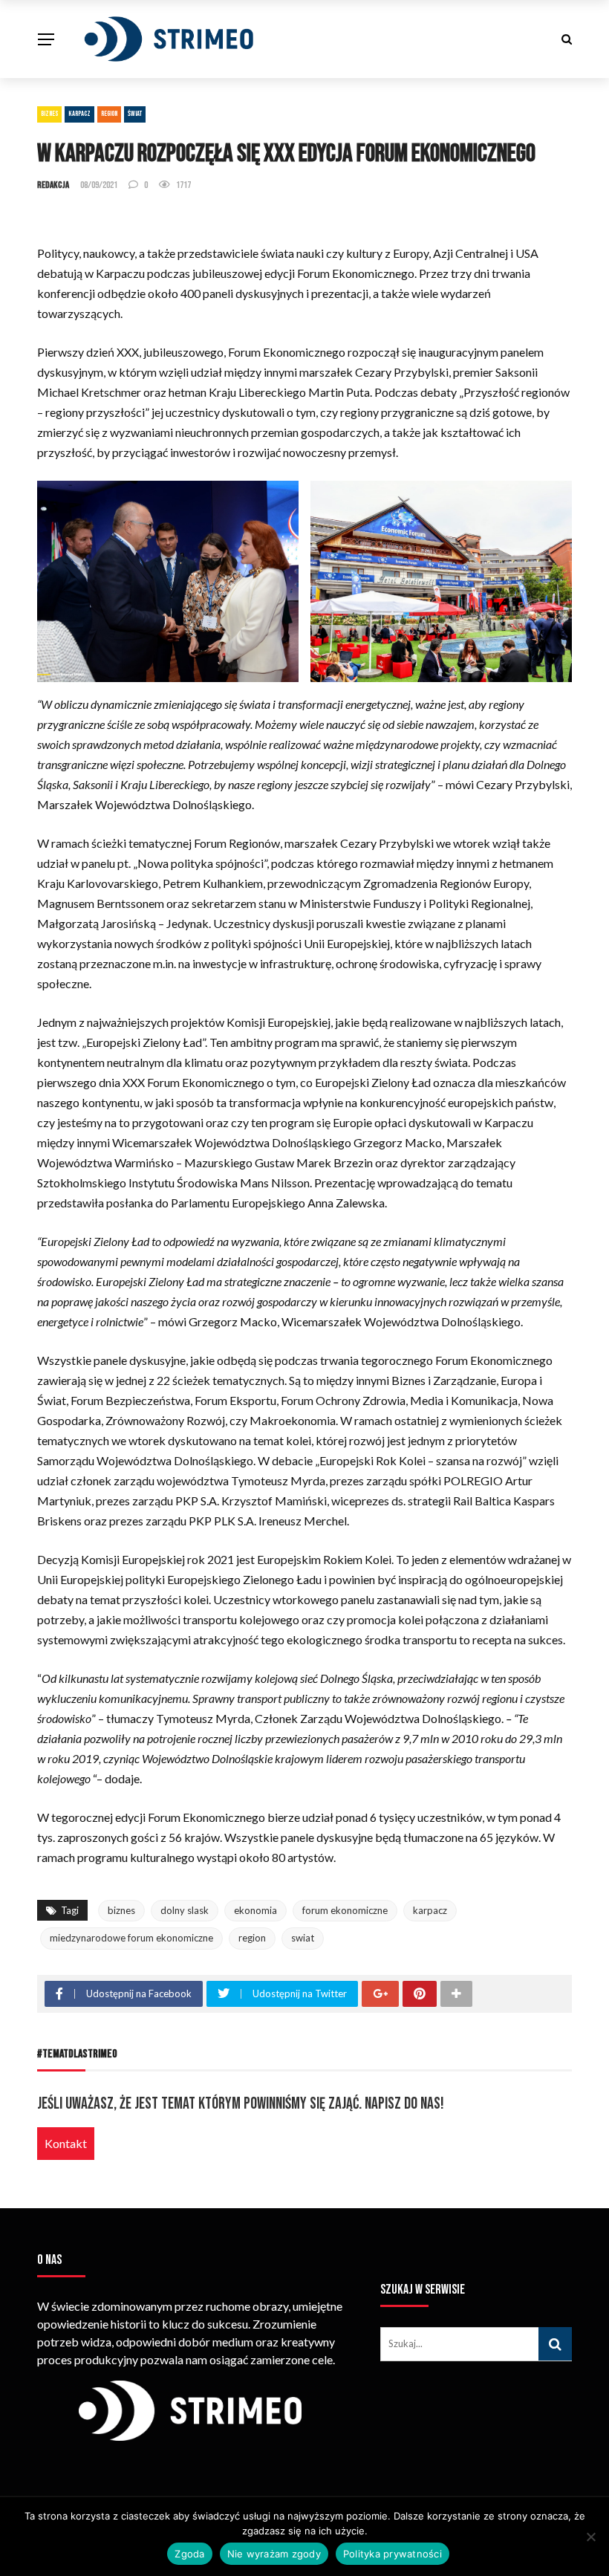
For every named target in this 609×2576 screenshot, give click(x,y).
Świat (135, 114)
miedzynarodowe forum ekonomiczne (131, 1938)
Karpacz (79, 114)
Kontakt (66, 2143)
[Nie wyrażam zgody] (590, 2537)
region (252, 1938)
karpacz (430, 1910)
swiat (303, 1938)
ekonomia (255, 1910)
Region (109, 114)
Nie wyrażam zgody (274, 2554)
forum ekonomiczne (345, 1910)
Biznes (49, 114)
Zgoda (189, 2554)
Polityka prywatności (393, 2554)
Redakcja (53, 185)
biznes (121, 1910)
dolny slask (185, 1910)
